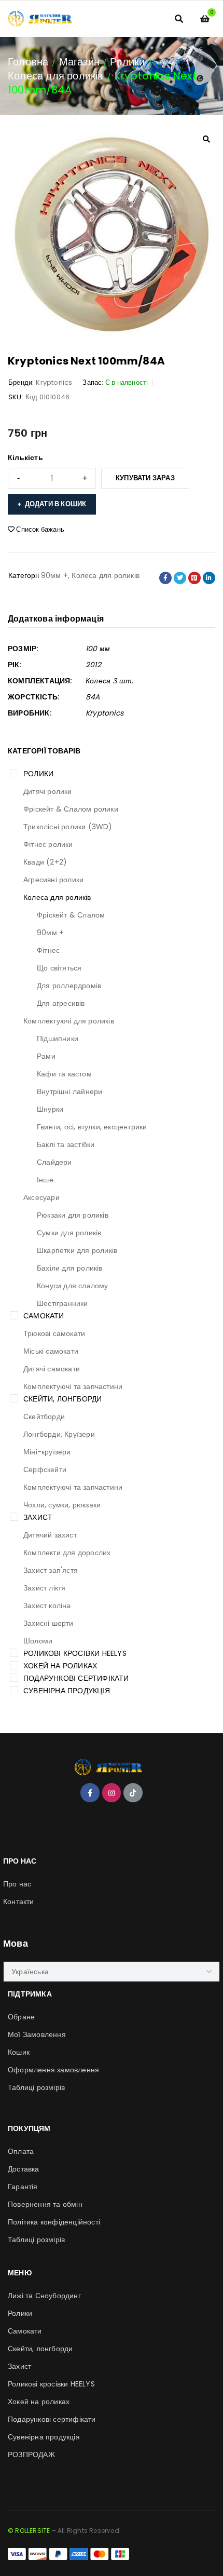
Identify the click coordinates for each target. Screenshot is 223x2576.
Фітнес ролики (48, 844)
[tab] (56, 619)
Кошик (19, 2052)
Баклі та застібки (66, 1144)
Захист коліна (47, 1606)
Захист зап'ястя (51, 1570)
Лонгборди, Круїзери (59, 1434)
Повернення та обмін (45, 2204)
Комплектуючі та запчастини (73, 1386)
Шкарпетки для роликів (77, 1250)
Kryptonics (54, 382)
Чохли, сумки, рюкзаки (62, 1505)
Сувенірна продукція (67, 1691)
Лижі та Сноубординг (44, 2296)
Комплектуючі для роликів (69, 1021)
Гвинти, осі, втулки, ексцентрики (92, 1127)
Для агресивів (61, 1003)
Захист (38, 1517)
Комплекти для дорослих (67, 1553)
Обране (21, 2017)
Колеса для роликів (56, 76)
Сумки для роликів (69, 1233)
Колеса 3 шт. (109, 681)
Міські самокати (51, 1351)
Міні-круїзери (47, 1452)
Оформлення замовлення (53, 2070)
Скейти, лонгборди (62, 1399)
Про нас (17, 1884)
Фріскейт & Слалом (71, 915)
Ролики (127, 62)
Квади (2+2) (45, 862)
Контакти (19, 1901)
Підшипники (58, 1039)
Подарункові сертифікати (76, 1678)
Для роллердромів (69, 986)
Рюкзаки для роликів (73, 1215)
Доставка (24, 2169)
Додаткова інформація (56, 619)
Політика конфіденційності (54, 2222)
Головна (28, 62)
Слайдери (54, 1162)
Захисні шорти (48, 1623)
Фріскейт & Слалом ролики (71, 809)
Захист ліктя (44, 1588)
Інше (45, 1180)
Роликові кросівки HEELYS (75, 1653)
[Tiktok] (133, 1792)
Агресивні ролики (53, 880)
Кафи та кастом (64, 1074)
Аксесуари (41, 1197)
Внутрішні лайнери (69, 1091)
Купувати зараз (145, 478)
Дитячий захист (50, 1535)
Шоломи (38, 1641)
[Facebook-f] (90, 1792)
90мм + (50, 933)
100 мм (98, 649)
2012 (93, 665)
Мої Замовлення (37, 2034)
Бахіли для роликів (70, 1268)
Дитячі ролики (48, 791)
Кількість (25, 457)
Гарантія (23, 2187)
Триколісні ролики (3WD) (68, 827)
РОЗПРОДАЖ (31, 2454)
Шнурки (50, 1109)
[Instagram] (112, 1792)
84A (93, 697)
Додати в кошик (56, 504)
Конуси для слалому (73, 1286)
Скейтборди (44, 1417)
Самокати (44, 1316)
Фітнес (48, 950)
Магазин (79, 62)
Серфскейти (45, 1469)
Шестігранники (62, 1303)
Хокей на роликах (60, 1666)
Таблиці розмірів (36, 2087)
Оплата (21, 2151)
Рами (46, 1056)
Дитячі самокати (52, 1369)
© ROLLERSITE (29, 2531)
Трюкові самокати (54, 1333)
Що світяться (59, 968)
